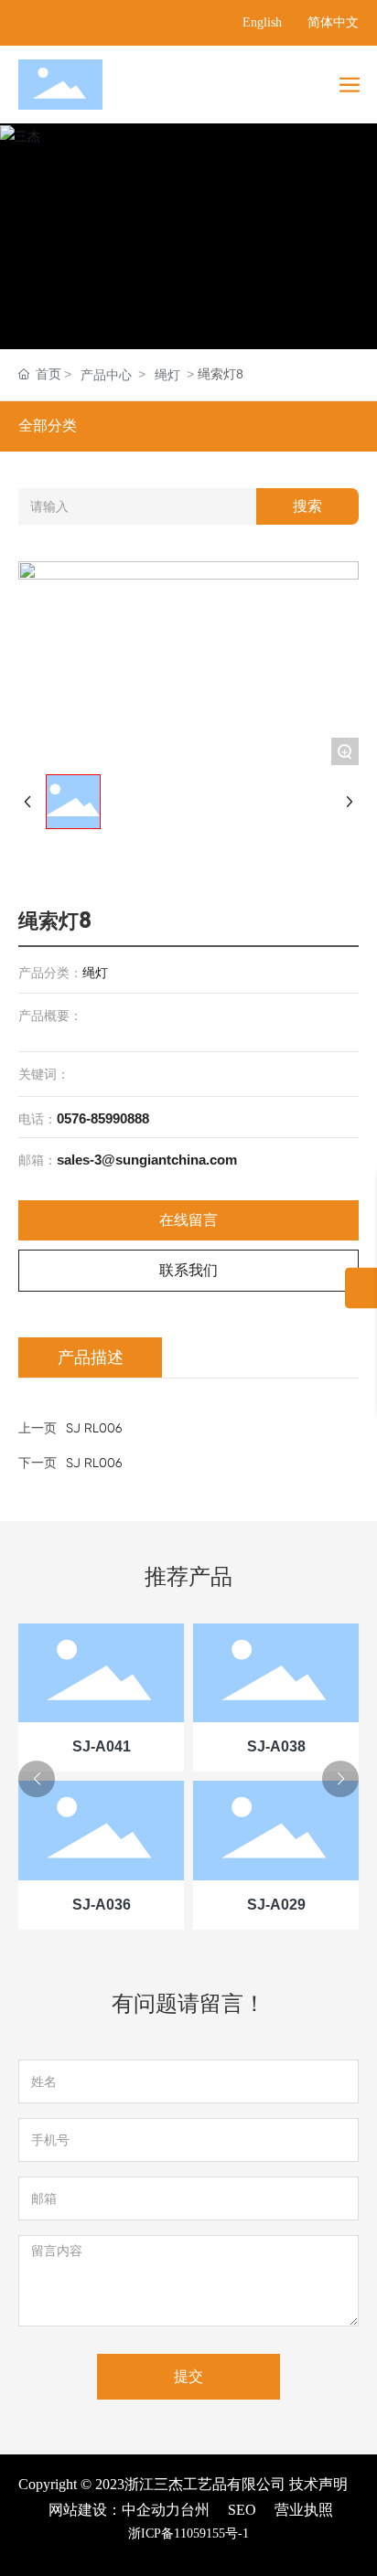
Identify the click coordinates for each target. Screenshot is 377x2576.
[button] (37, 1779)
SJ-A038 (276, 1746)
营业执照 (304, 2510)
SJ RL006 (94, 1463)
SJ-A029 (276, 1905)
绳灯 (167, 375)
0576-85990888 (103, 1118)
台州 (195, 2510)
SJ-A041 (102, 1746)
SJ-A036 (102, 1905)
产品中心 (106, 375)
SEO (242, 2510)
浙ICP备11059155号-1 (188, 2533)
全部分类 (48, 426)
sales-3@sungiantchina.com (147, 1160)
